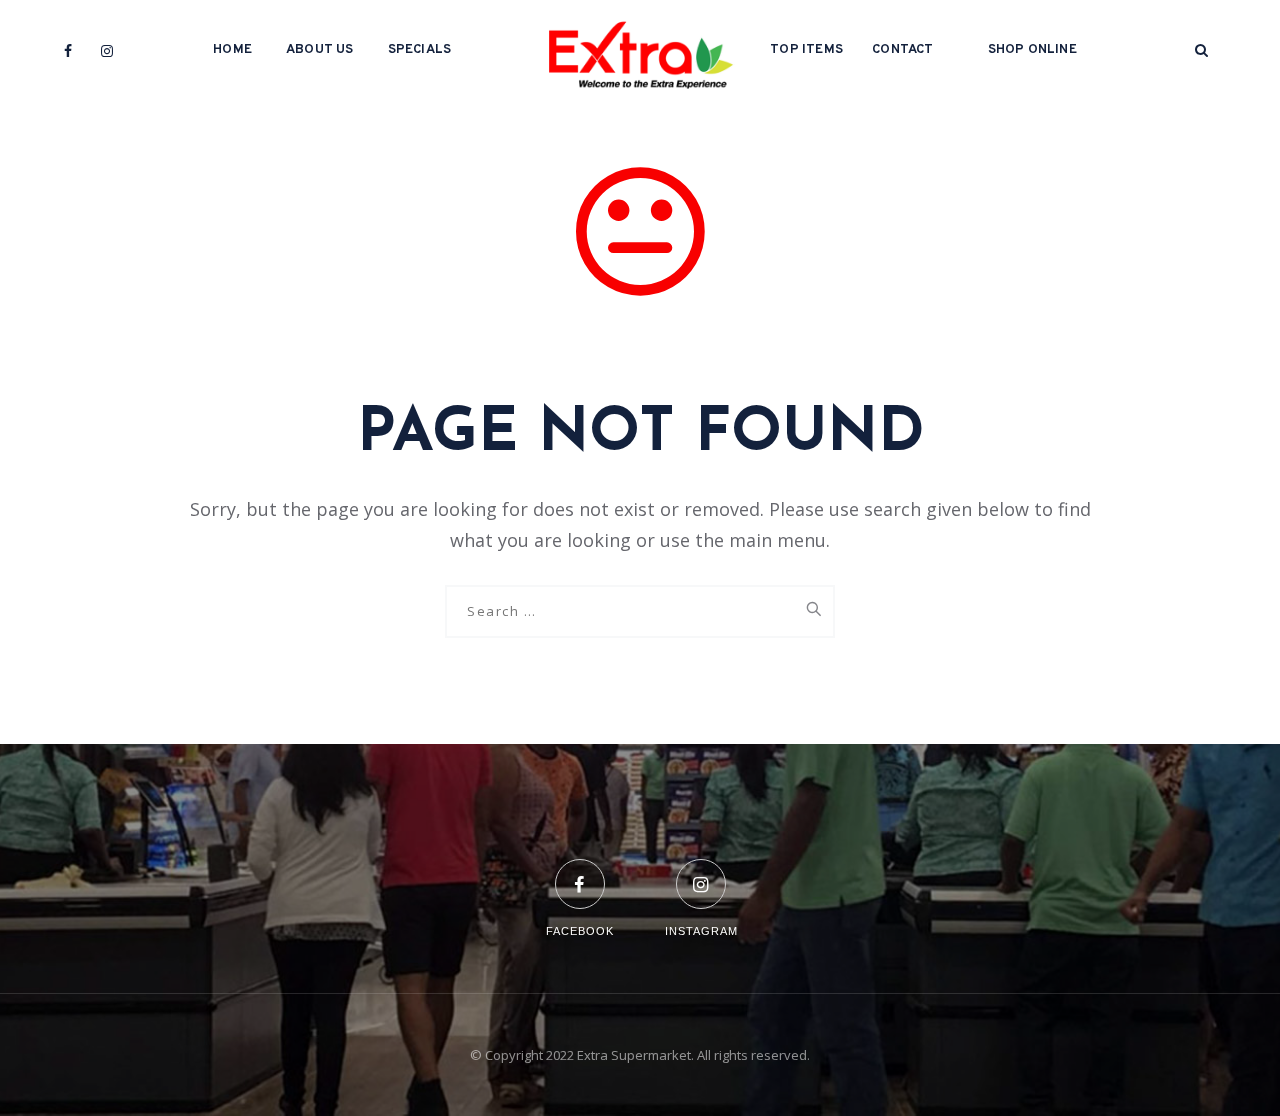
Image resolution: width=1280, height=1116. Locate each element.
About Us (320, 50)
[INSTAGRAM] (701, 871)
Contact (902, 50)
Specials (420, 50)
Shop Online (1032, 50)
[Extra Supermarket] (640, 50)
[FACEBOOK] (580, 871)
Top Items (806, 50)
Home (232, 50)
